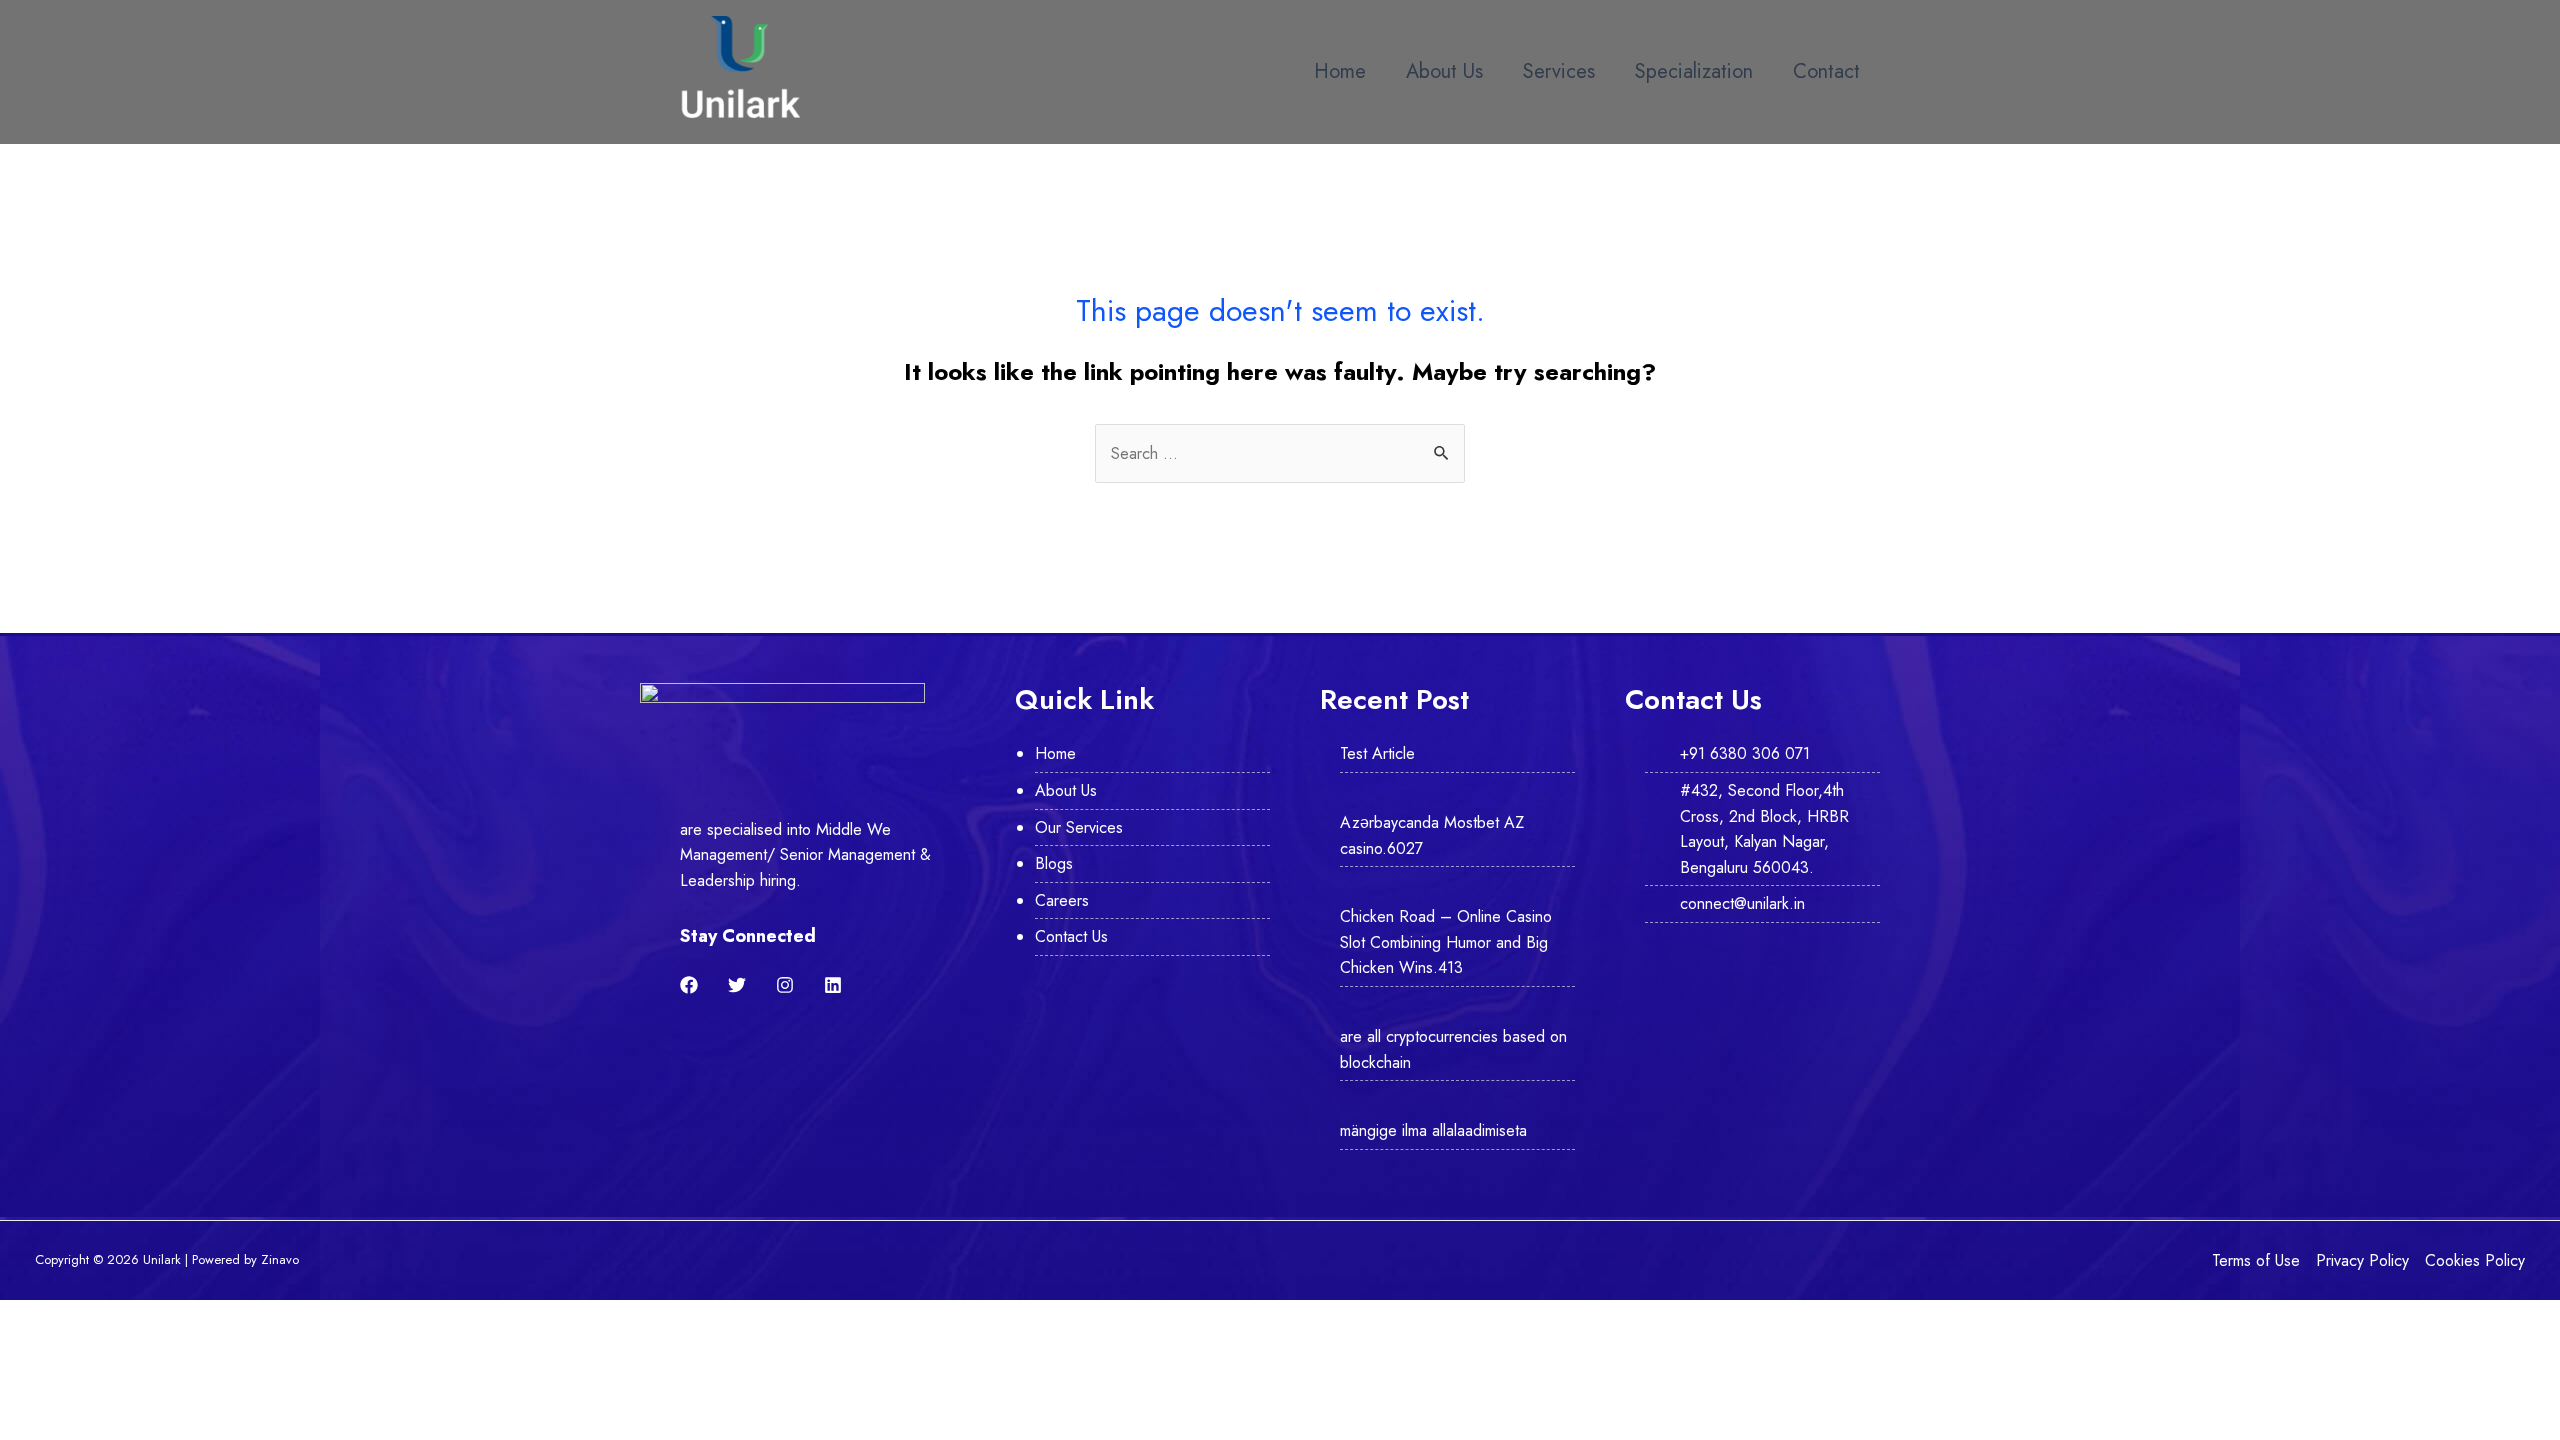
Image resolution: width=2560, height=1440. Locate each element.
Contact (1826, 71)
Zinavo (280, 1259)
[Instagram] (785, 985)
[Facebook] (689, 985)
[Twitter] (737, 985)
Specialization (1694, 71)
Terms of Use (2256, 1260)
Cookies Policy (2475, 1260)
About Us (1444, 71)
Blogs (1054, 863)
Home (1340, 71)
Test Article (1377, 753)
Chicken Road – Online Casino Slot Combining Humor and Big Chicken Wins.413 (1446, 942)
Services (1559, 71)
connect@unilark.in (1742, 903)
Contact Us (1071, 936)
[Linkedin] (833, 985)
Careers (1062, 900)
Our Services (1079, 827)
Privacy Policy (2362, 1260)
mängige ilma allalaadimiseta (1433, 1130)
